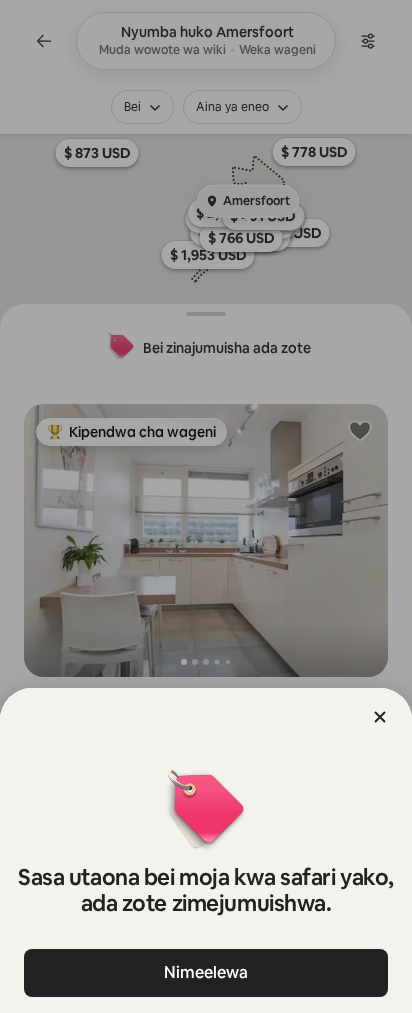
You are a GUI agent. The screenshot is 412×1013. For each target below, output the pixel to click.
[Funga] (380, 717)
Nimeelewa (206, 972)
